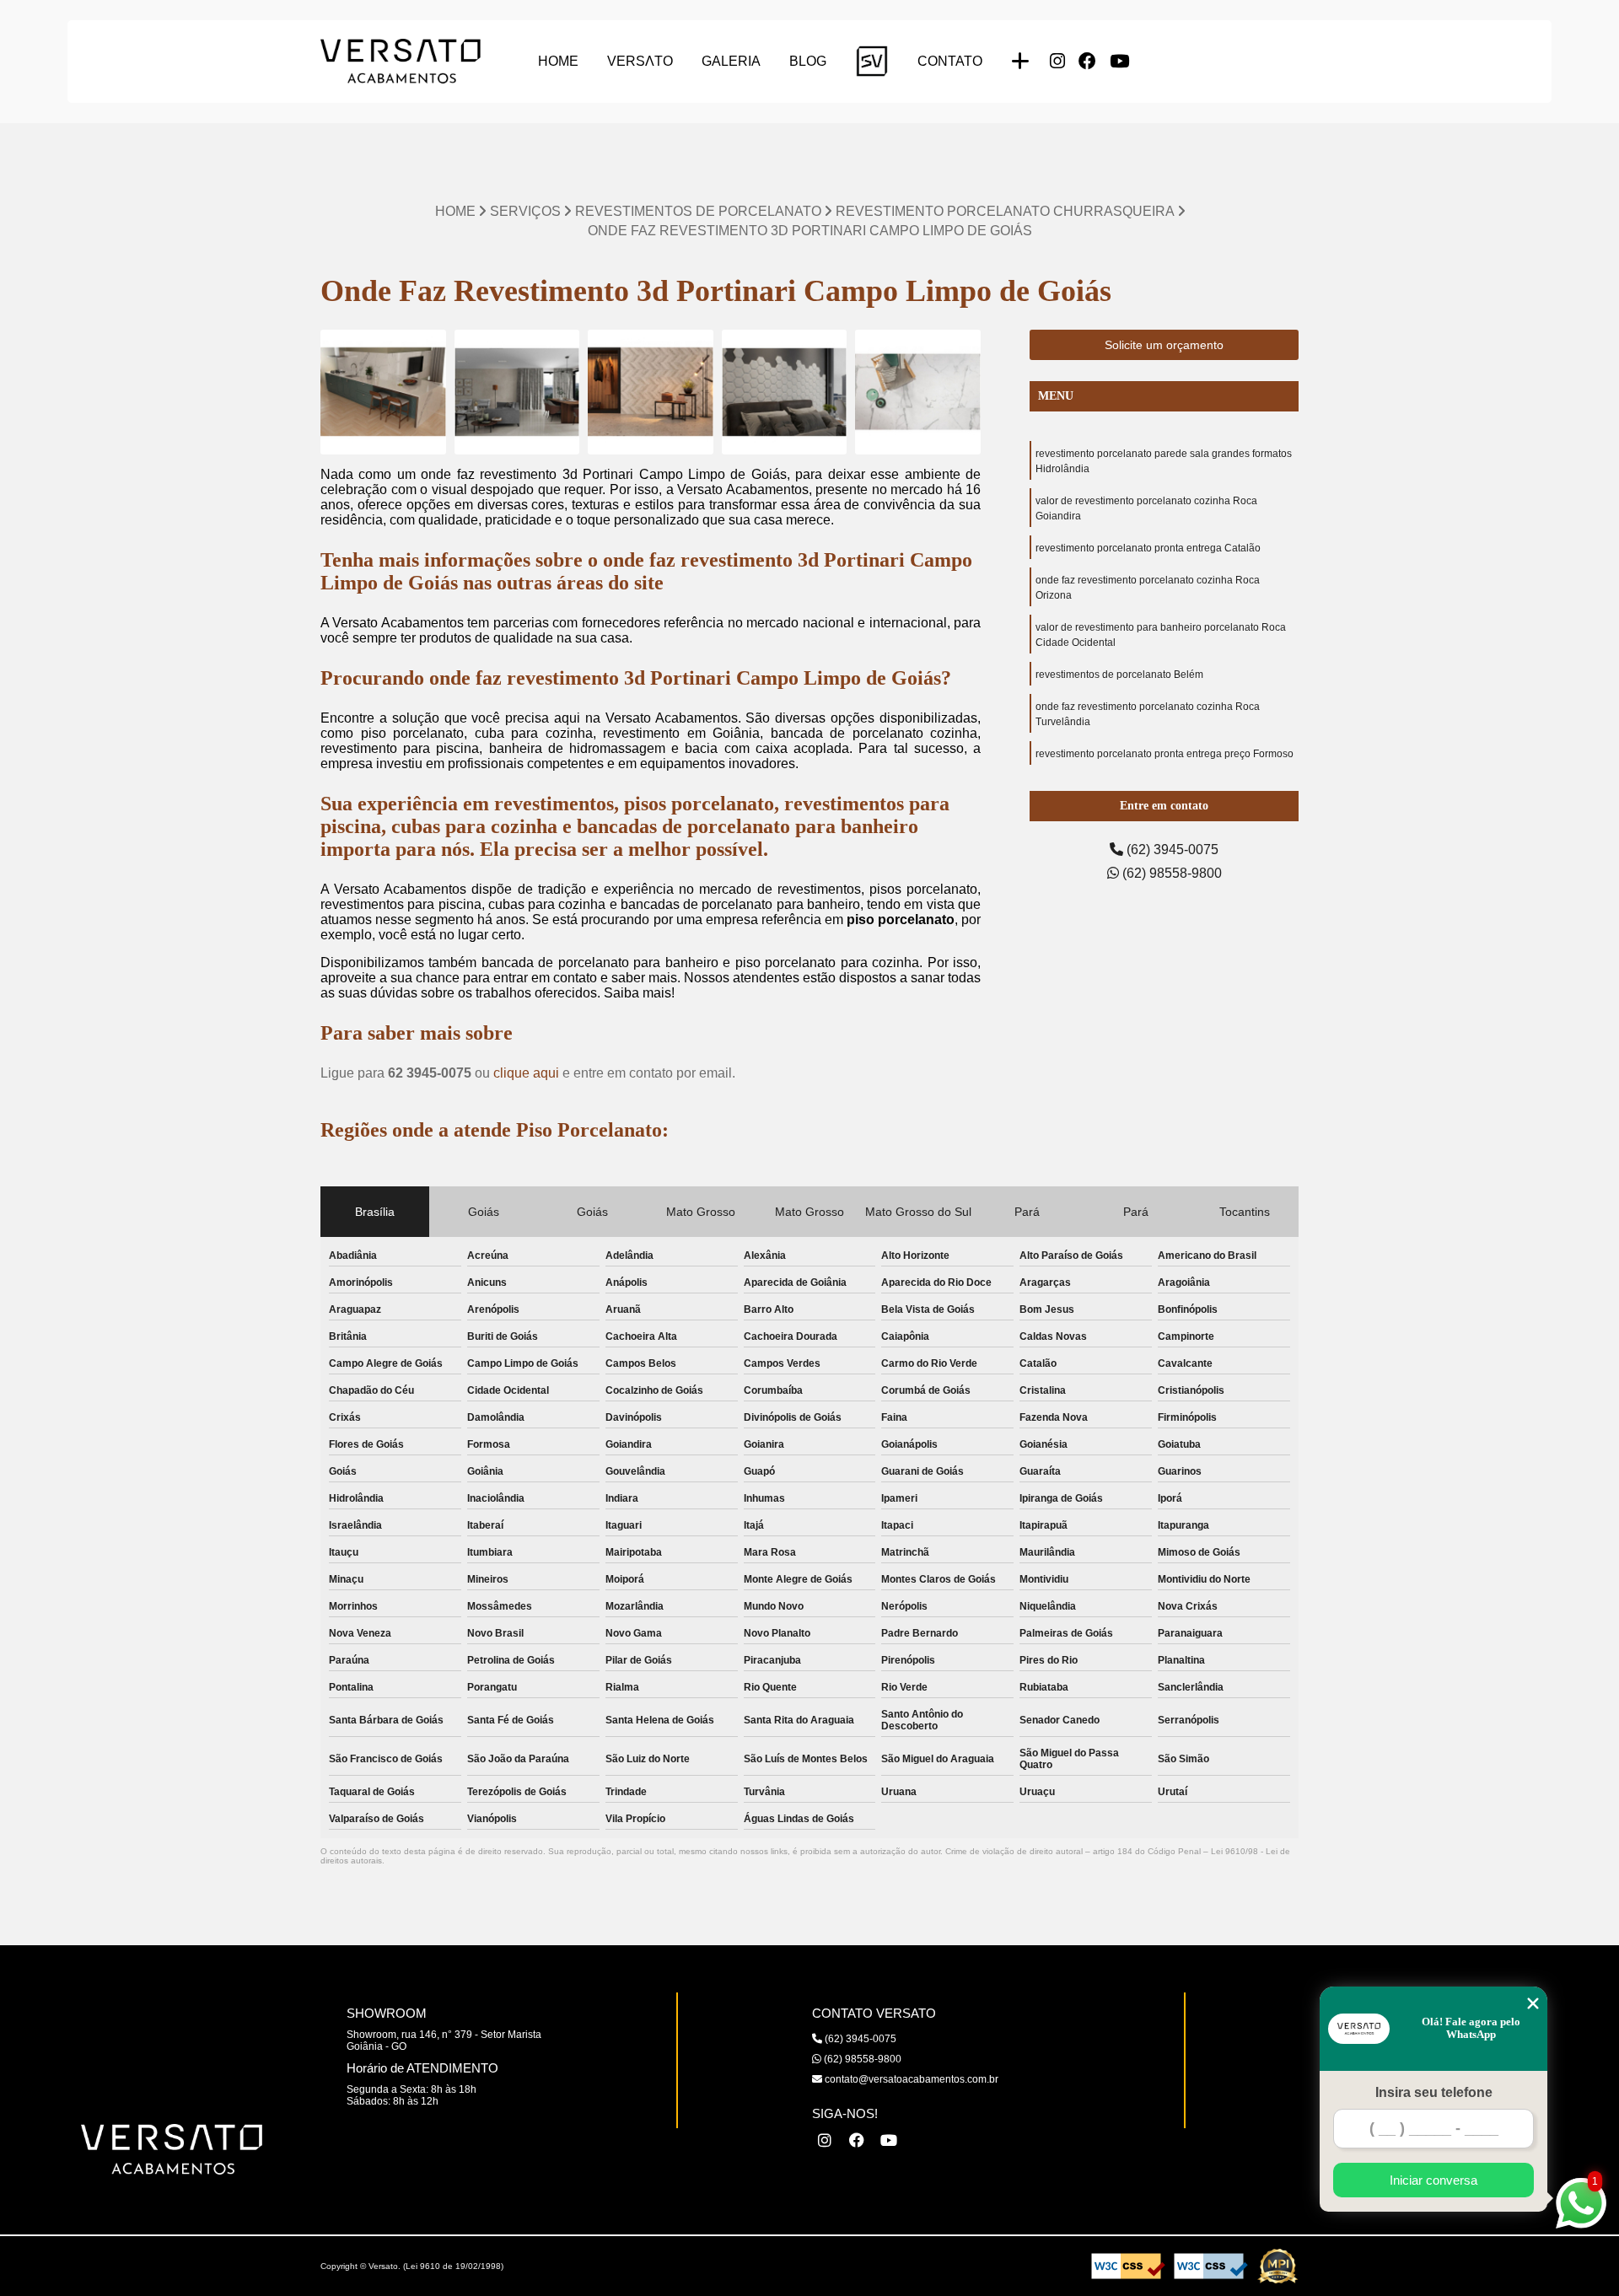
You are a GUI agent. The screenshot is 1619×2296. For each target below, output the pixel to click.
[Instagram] (1057, 62)
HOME (558, 61)
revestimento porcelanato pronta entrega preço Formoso (1164, 754)
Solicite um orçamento (1164, 345)
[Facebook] (1087, 62)
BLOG (808, 61)
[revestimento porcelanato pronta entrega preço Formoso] (785, 393)
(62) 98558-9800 (1170, 873)
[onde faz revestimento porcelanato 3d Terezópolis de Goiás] (383, 393)
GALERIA (731, 61)
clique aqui (526, 1073)
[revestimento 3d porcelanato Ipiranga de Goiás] (651, 393)
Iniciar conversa (1433, 2180)
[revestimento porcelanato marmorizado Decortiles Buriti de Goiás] (918, 393)
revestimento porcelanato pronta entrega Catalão (1148, 548)
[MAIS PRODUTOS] (1020, 62)
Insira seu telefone (1434, 2092)
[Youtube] (1119, 62)
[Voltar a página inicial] (401, 61)
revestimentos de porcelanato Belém (1119, 675)
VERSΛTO (640, 61)
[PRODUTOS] (872, 61)
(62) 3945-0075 (1171, 850)
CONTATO (950, 61)
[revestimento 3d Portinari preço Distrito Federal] (517, 393)
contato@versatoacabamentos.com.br (910, 2079)
